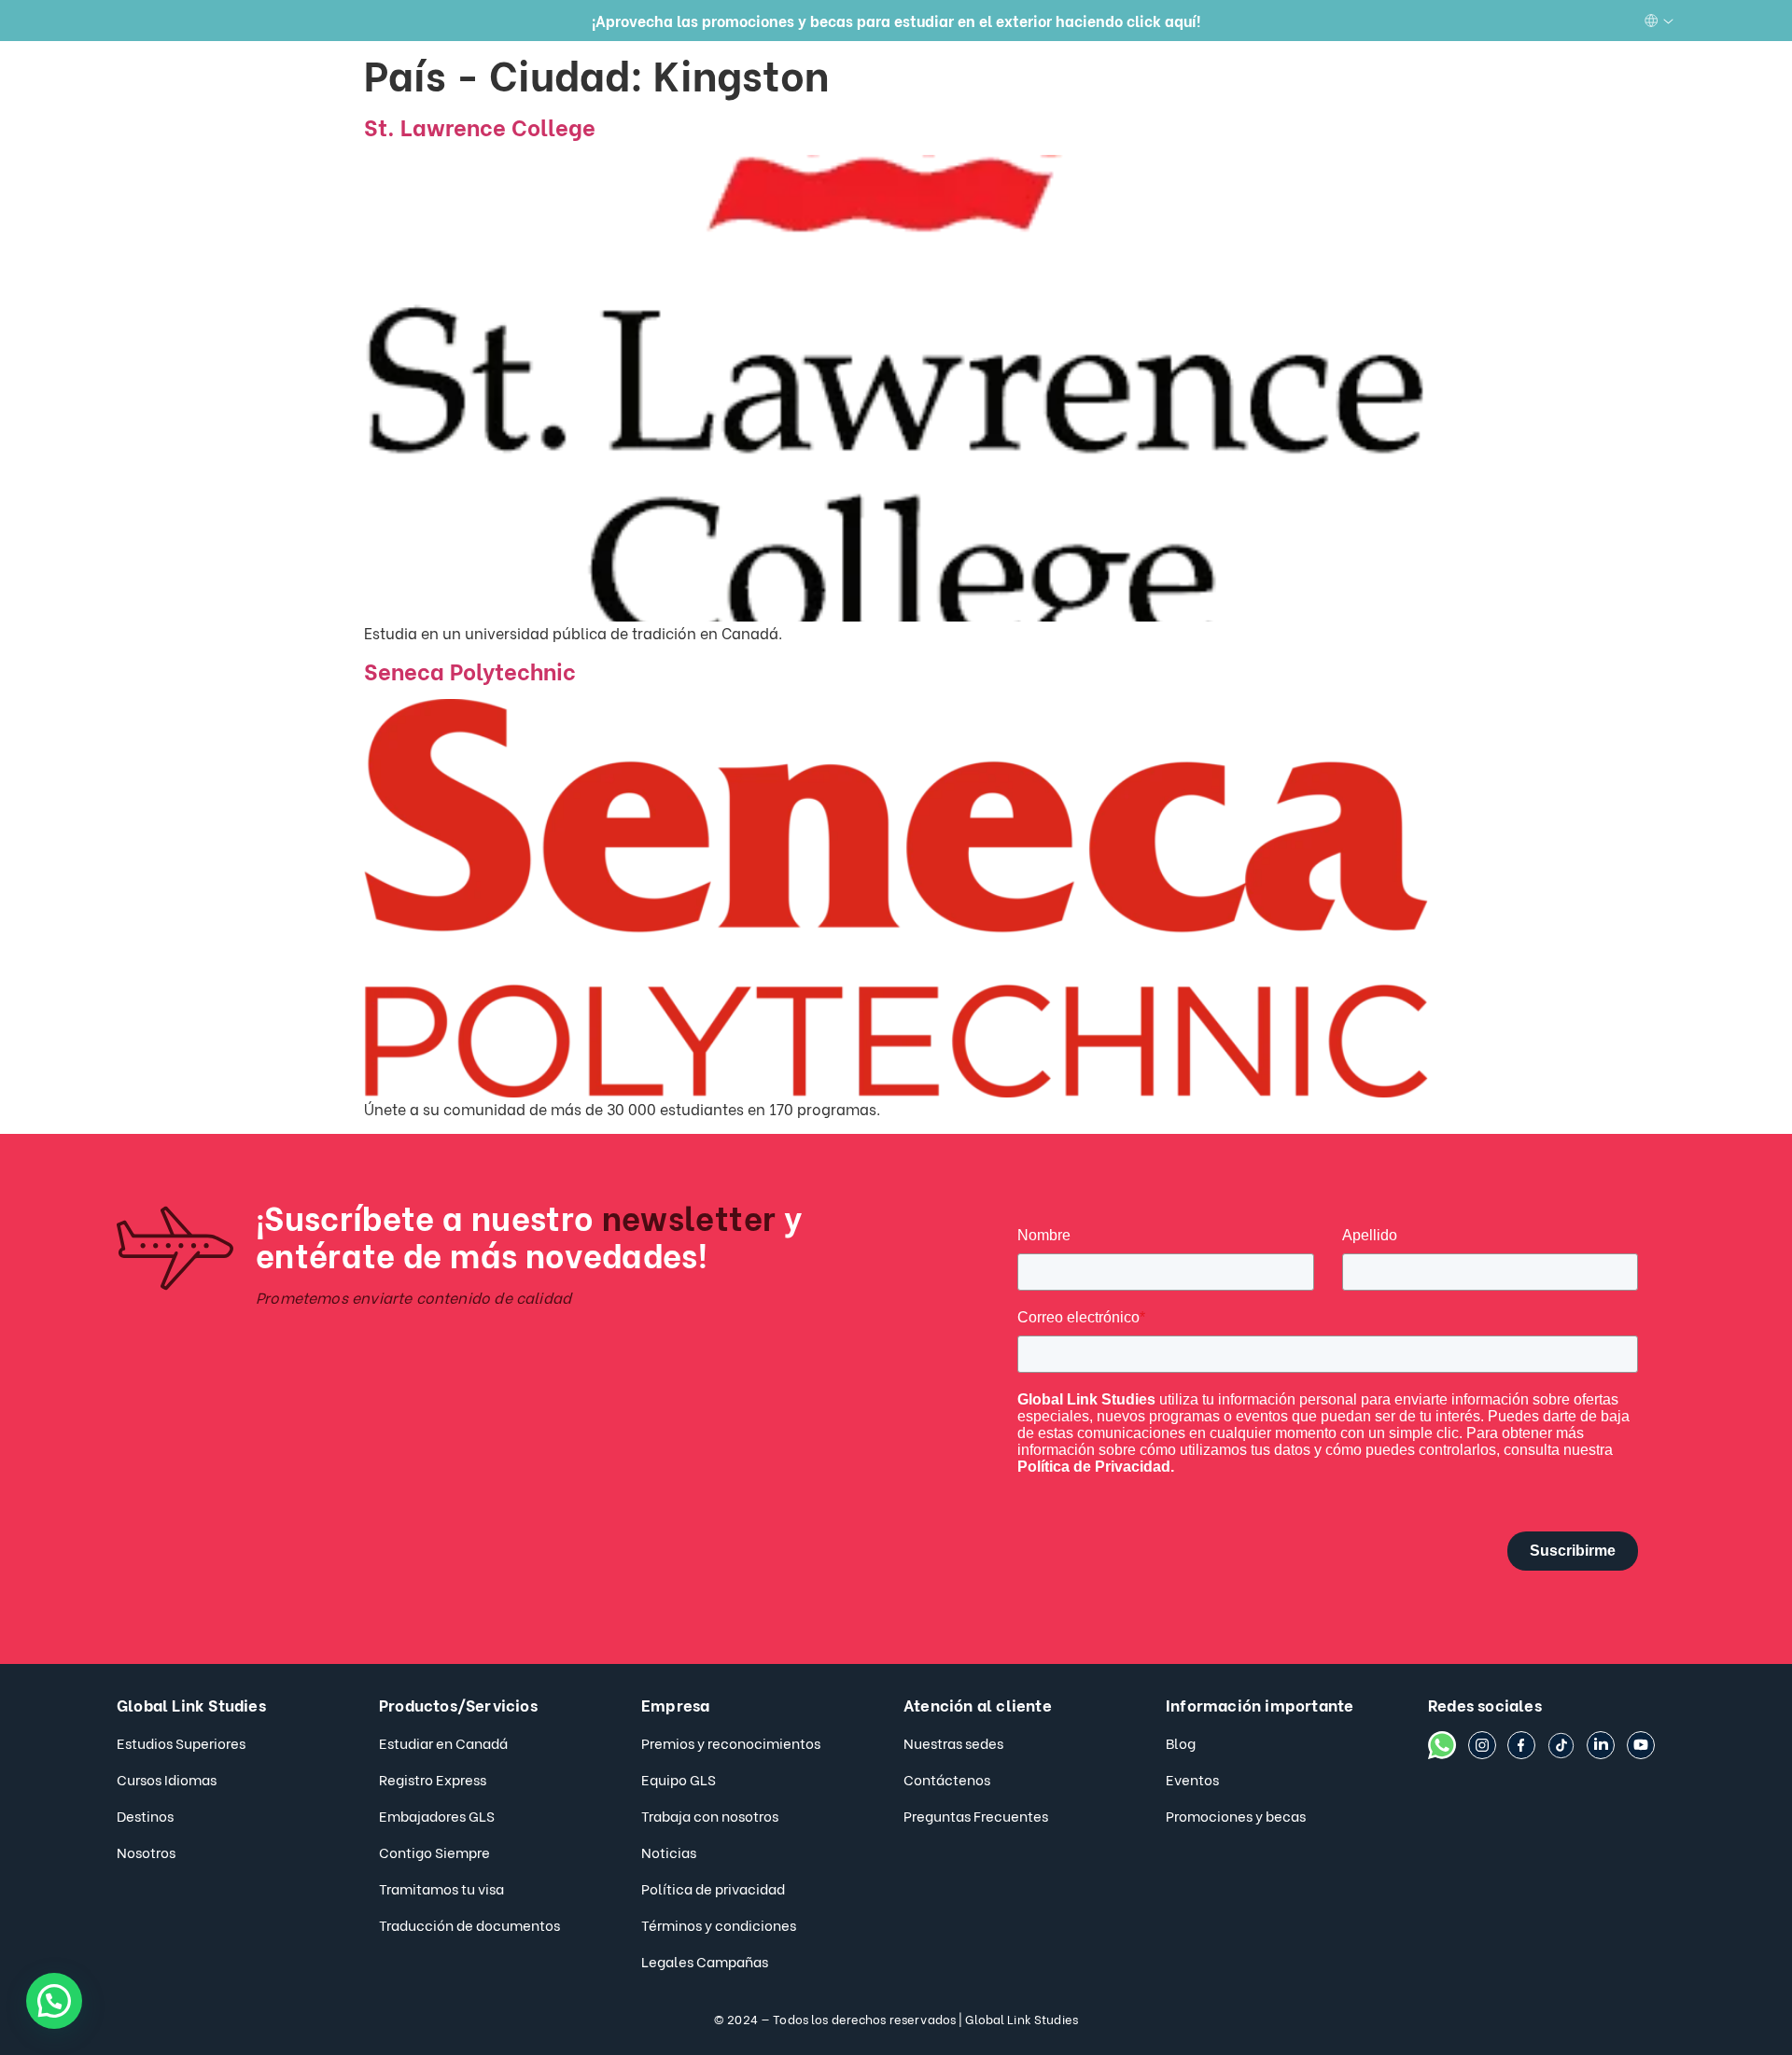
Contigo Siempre (434, 1852)
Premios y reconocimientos (731, 1742)
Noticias (669, 1852)
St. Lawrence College (480, 126)
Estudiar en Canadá (443, 1742)
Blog (1181, 1742)
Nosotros (146, 1852)
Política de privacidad (713, 1888)
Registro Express (433, 1779)
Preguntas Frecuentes (976, 1815)
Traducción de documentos (469, 1924)
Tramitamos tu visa (441, 1888)
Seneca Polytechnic (470, 670)
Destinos (145, 1815)
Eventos (1192, 1779)
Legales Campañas (705, 1961)
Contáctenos (947, 1779)
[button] (54, 2001)
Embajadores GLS (437, 1815)
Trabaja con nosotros (710, 1815)
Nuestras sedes (953, 1742)
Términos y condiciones (719, 1924)
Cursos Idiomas (167, 1779)
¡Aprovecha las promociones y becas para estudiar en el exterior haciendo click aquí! (896, 20)
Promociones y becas (1236, 1815)
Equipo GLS (679, 1779)
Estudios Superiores (181, 1742)
